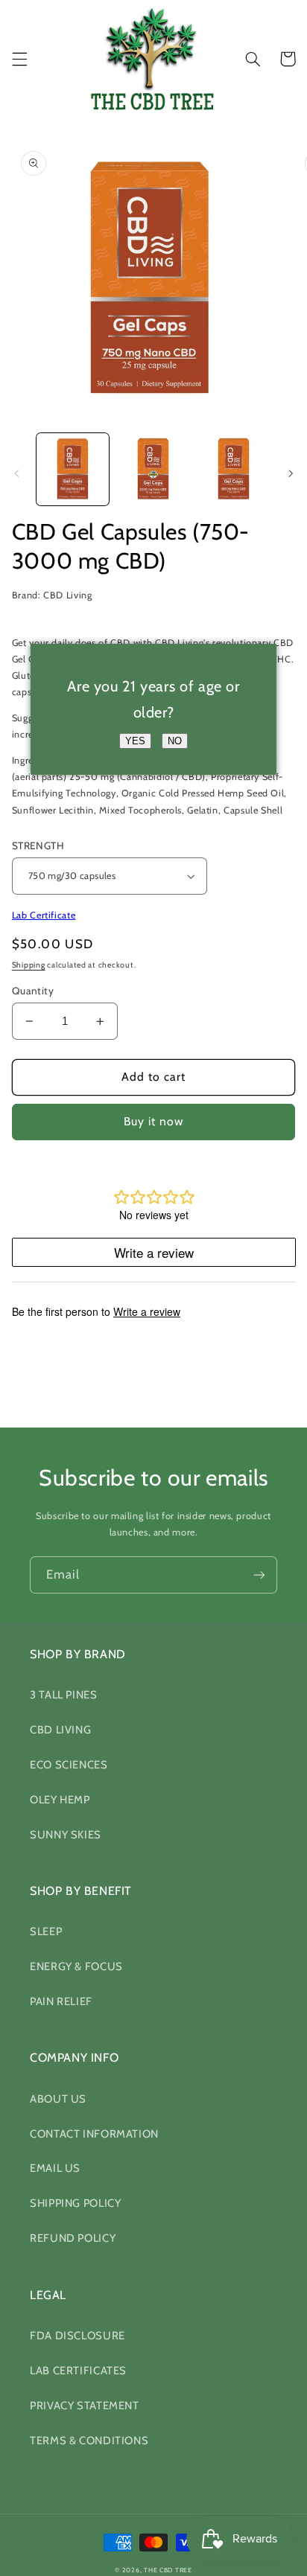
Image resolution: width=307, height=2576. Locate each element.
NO (175, 741)
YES (135, 741)
